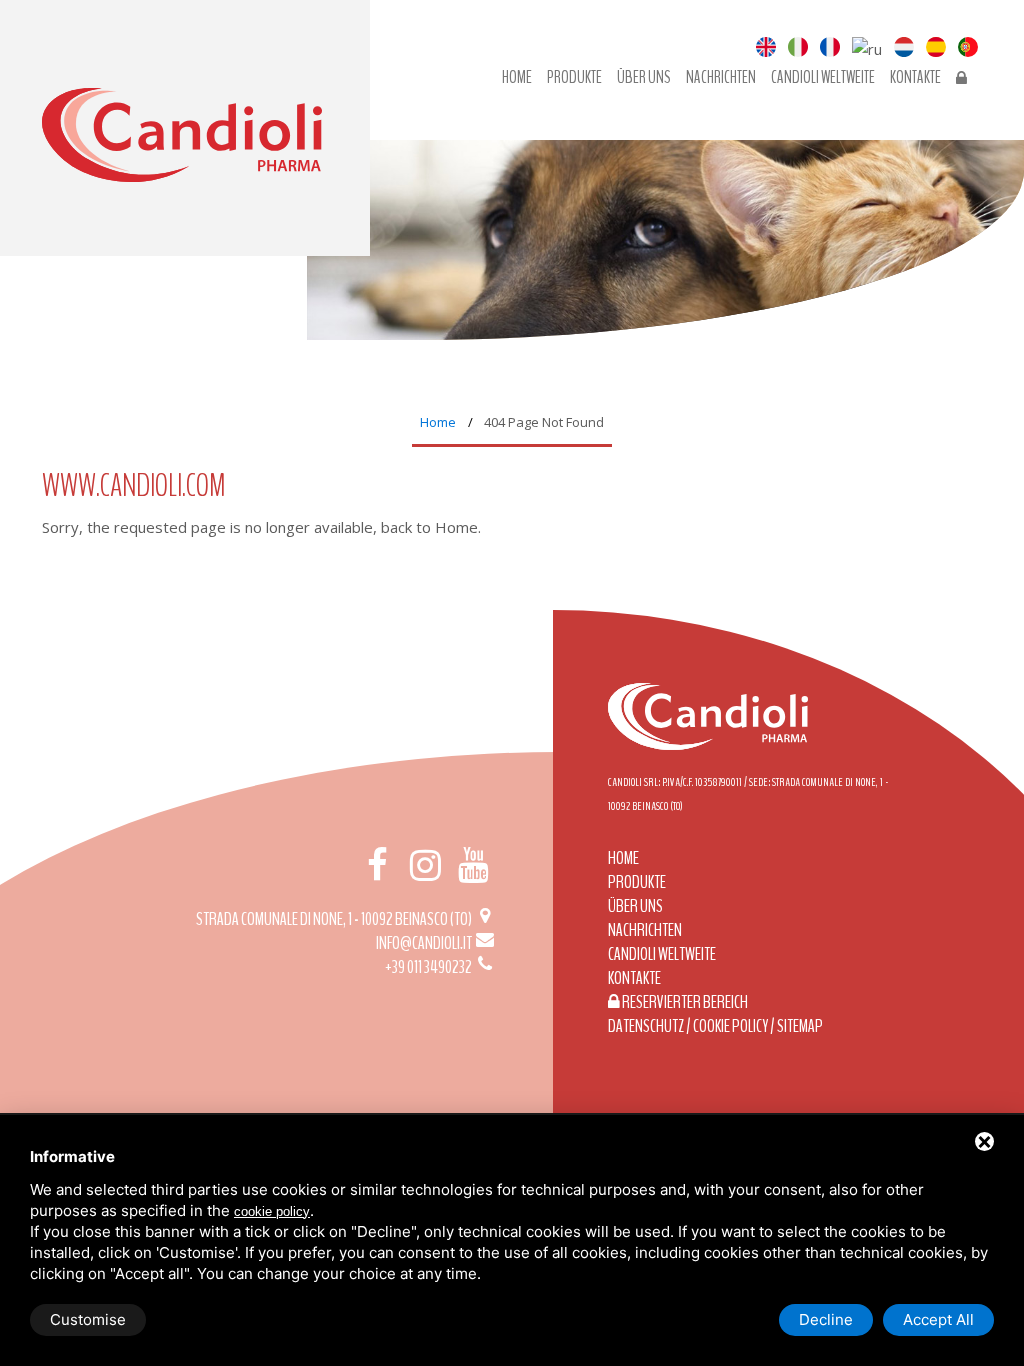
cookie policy (272, 1211)
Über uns (644, 78)
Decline (826, 1319)
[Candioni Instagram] (425, 865)
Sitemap (800, 1026)
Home (517, 78)
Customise (88, 1319)
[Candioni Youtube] (474, 865)
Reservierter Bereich (684, 1002)
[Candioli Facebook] (377, 865)
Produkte (574, 78)
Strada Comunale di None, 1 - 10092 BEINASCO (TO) (335, 919)
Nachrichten (721, 78)
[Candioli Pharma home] (182, 154)
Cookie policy (730, 1026)
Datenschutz (646, 1026)
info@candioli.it (425, 943)
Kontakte (915, 78)
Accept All (938, 1319)
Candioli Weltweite (823, 78)
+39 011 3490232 (429, 967)
